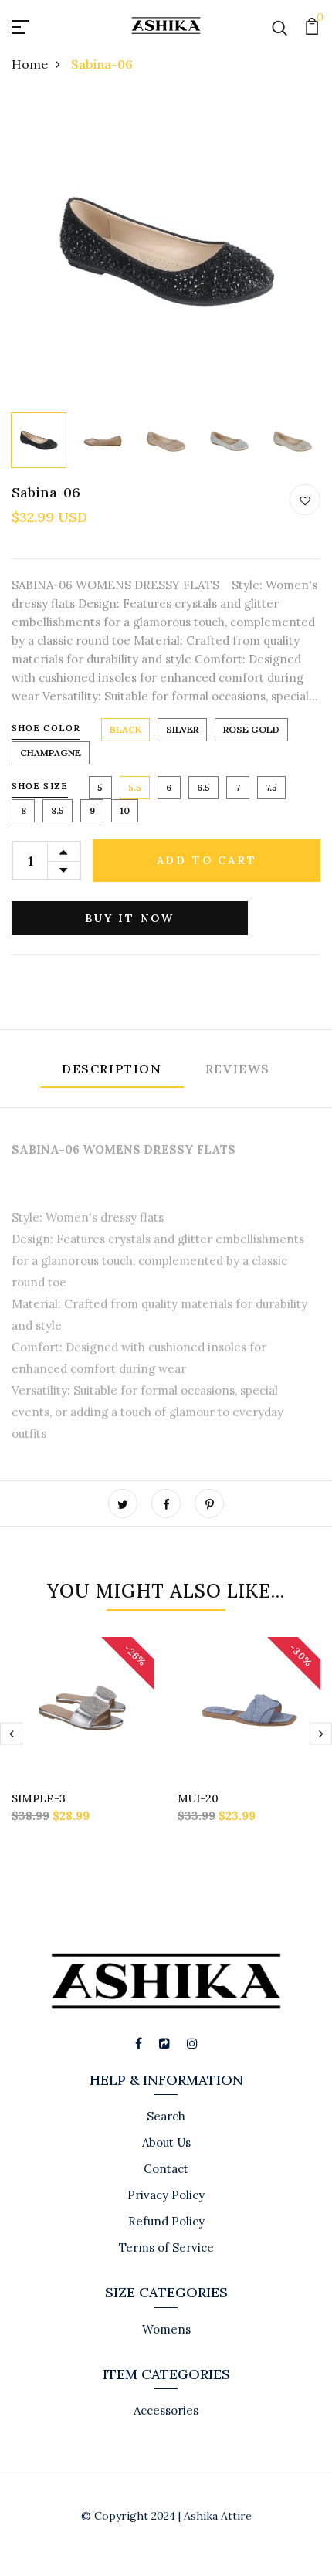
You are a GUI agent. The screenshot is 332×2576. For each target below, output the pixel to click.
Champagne (51, 752)
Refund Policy (166, 2221)
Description (112, 1069)
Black (125, 729)
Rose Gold (251, 729)
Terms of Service (166, 2247)
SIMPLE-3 (39, 1798)
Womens (166, 2329)
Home (30, 64)
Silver (182, 729)
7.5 (271, 787)
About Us (166, 2142)
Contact (166, 2169)
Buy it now (130, 918)
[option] (166, 251)
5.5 (135, 787)
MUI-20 (198, 1798)
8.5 (58, 810)
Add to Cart (207, 860)
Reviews (238, 1069)
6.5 (203, 787)
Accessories (166, 2410)
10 (125, 810)
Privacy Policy (166, 2195)
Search (166, 2116)
